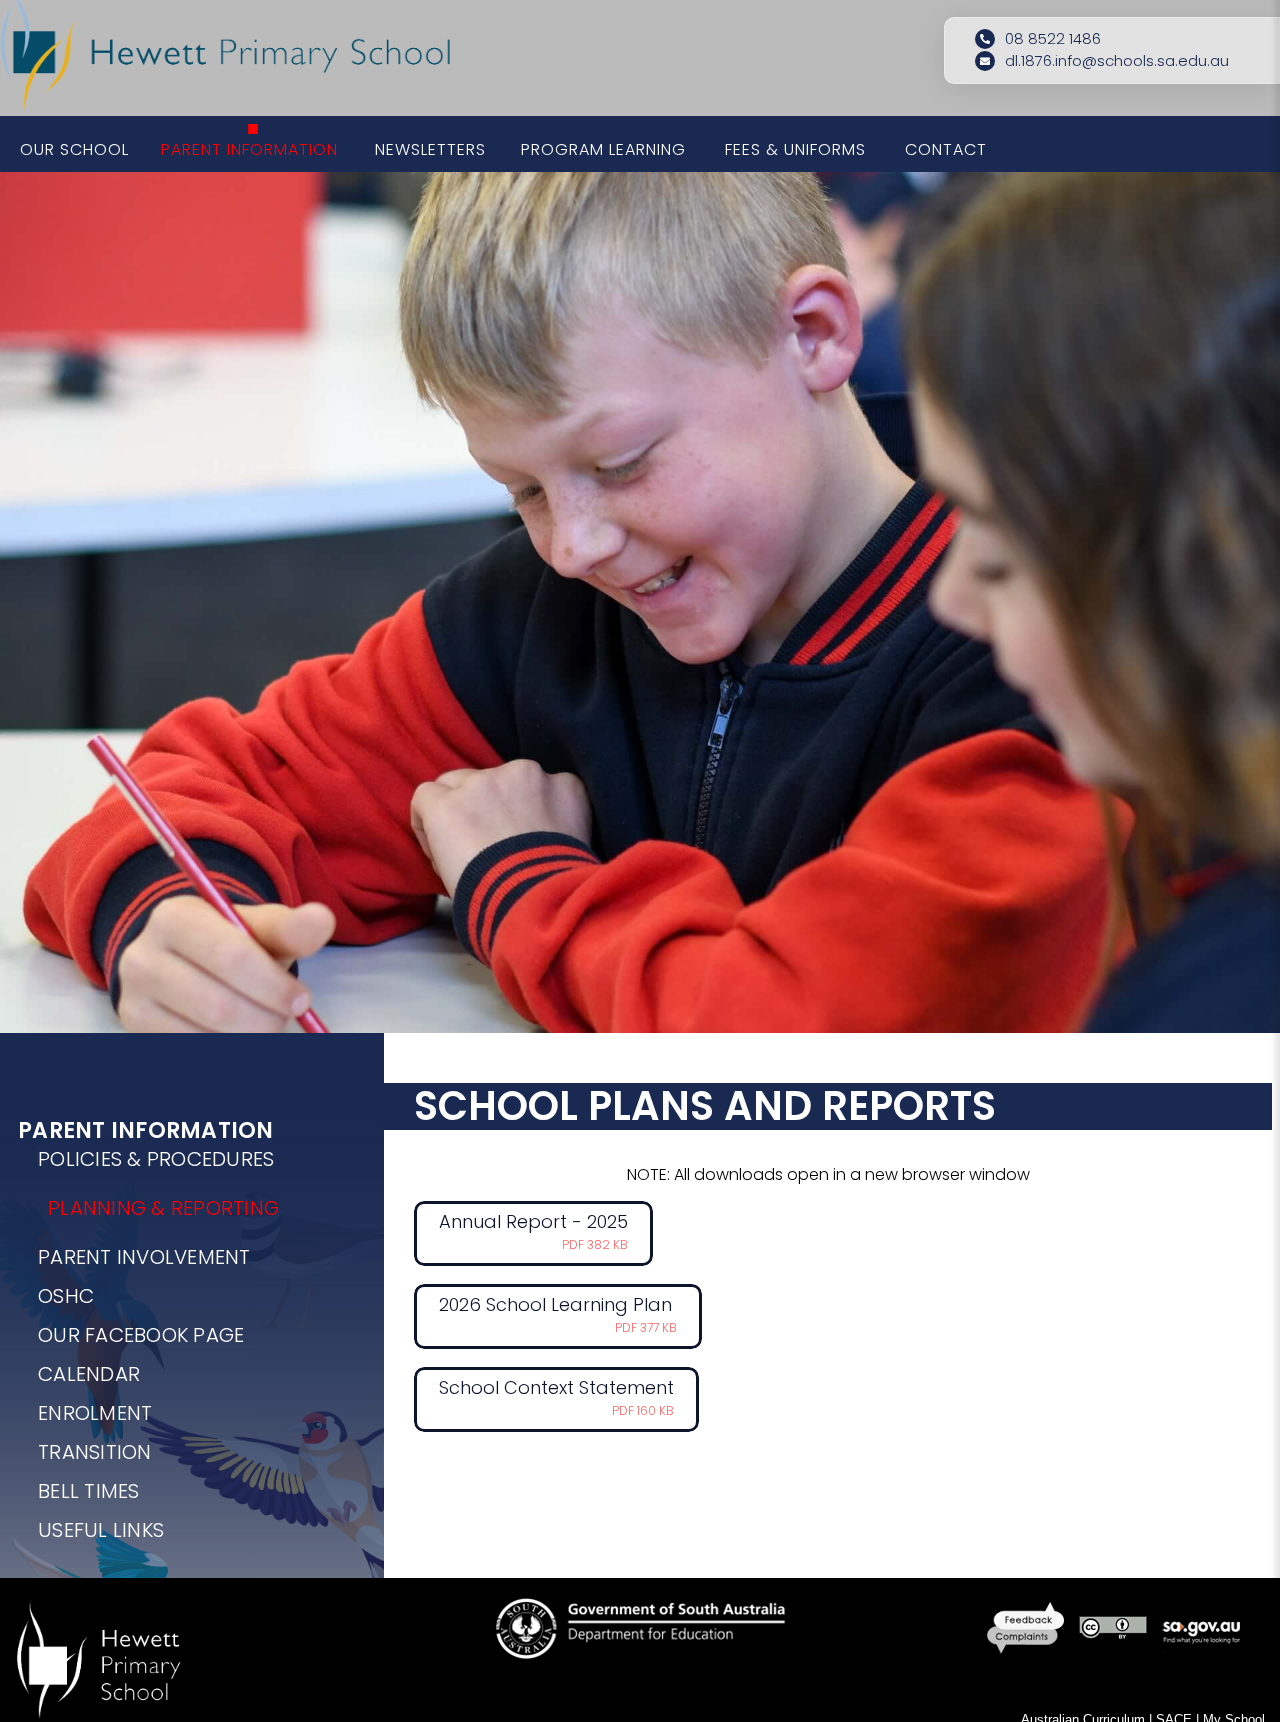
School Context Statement (556, 1397)
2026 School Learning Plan (558, 1314)
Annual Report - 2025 (533, 1231)
